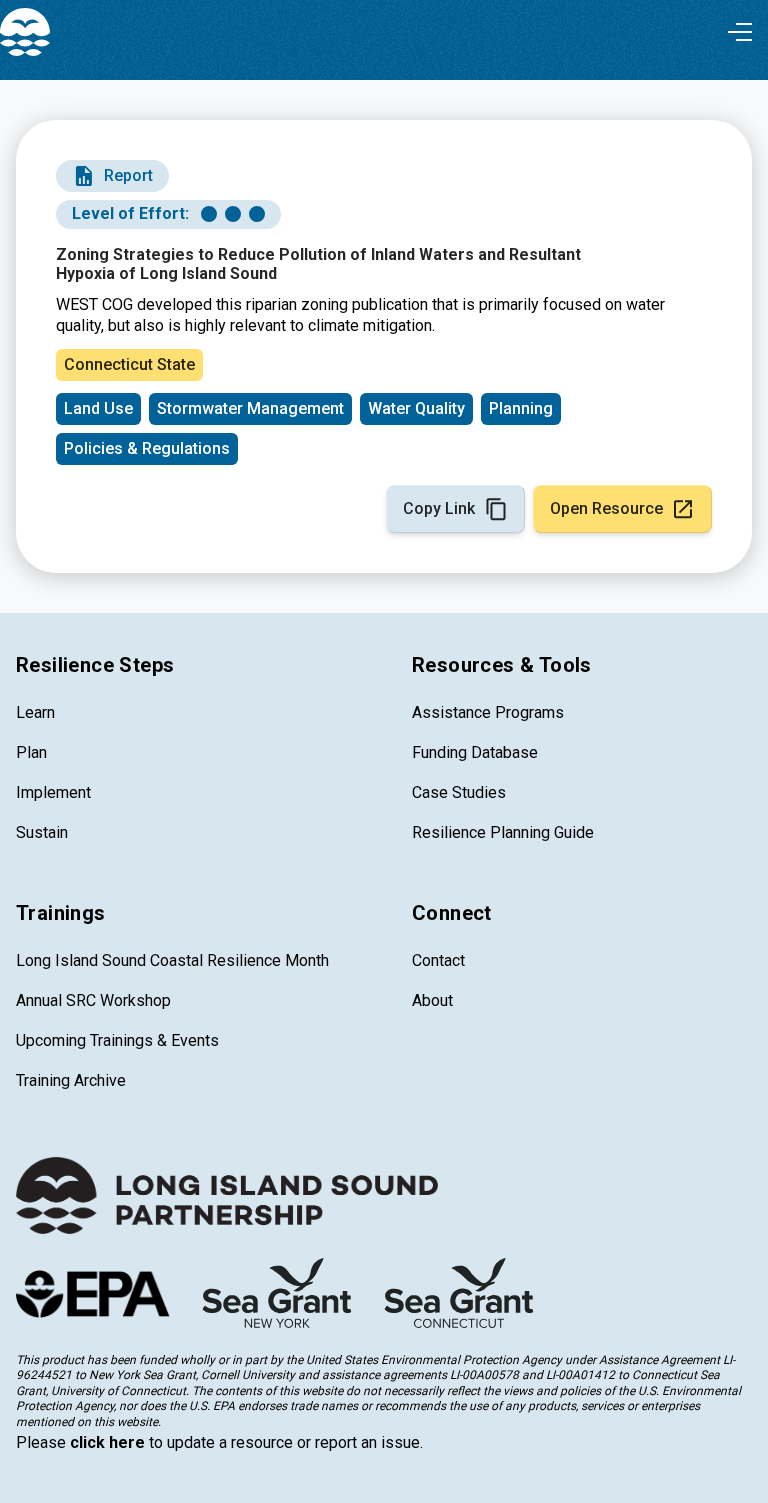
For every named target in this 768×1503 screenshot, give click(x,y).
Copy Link (439, 508)
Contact (438, 960)
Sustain (42, 832)
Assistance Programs (488, 712)
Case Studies (459, 792)
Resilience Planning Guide (503, 832)
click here (107, 1442)
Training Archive (71, 1080)
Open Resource (606, 508)
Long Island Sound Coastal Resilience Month (172, 960)
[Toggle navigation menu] (740, 32)
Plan (31, 752)
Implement (53, 792)
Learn (35, 712)
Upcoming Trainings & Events (117, 1040)
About (432, 1000)
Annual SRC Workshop (93, 1000)
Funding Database (475, 752)
